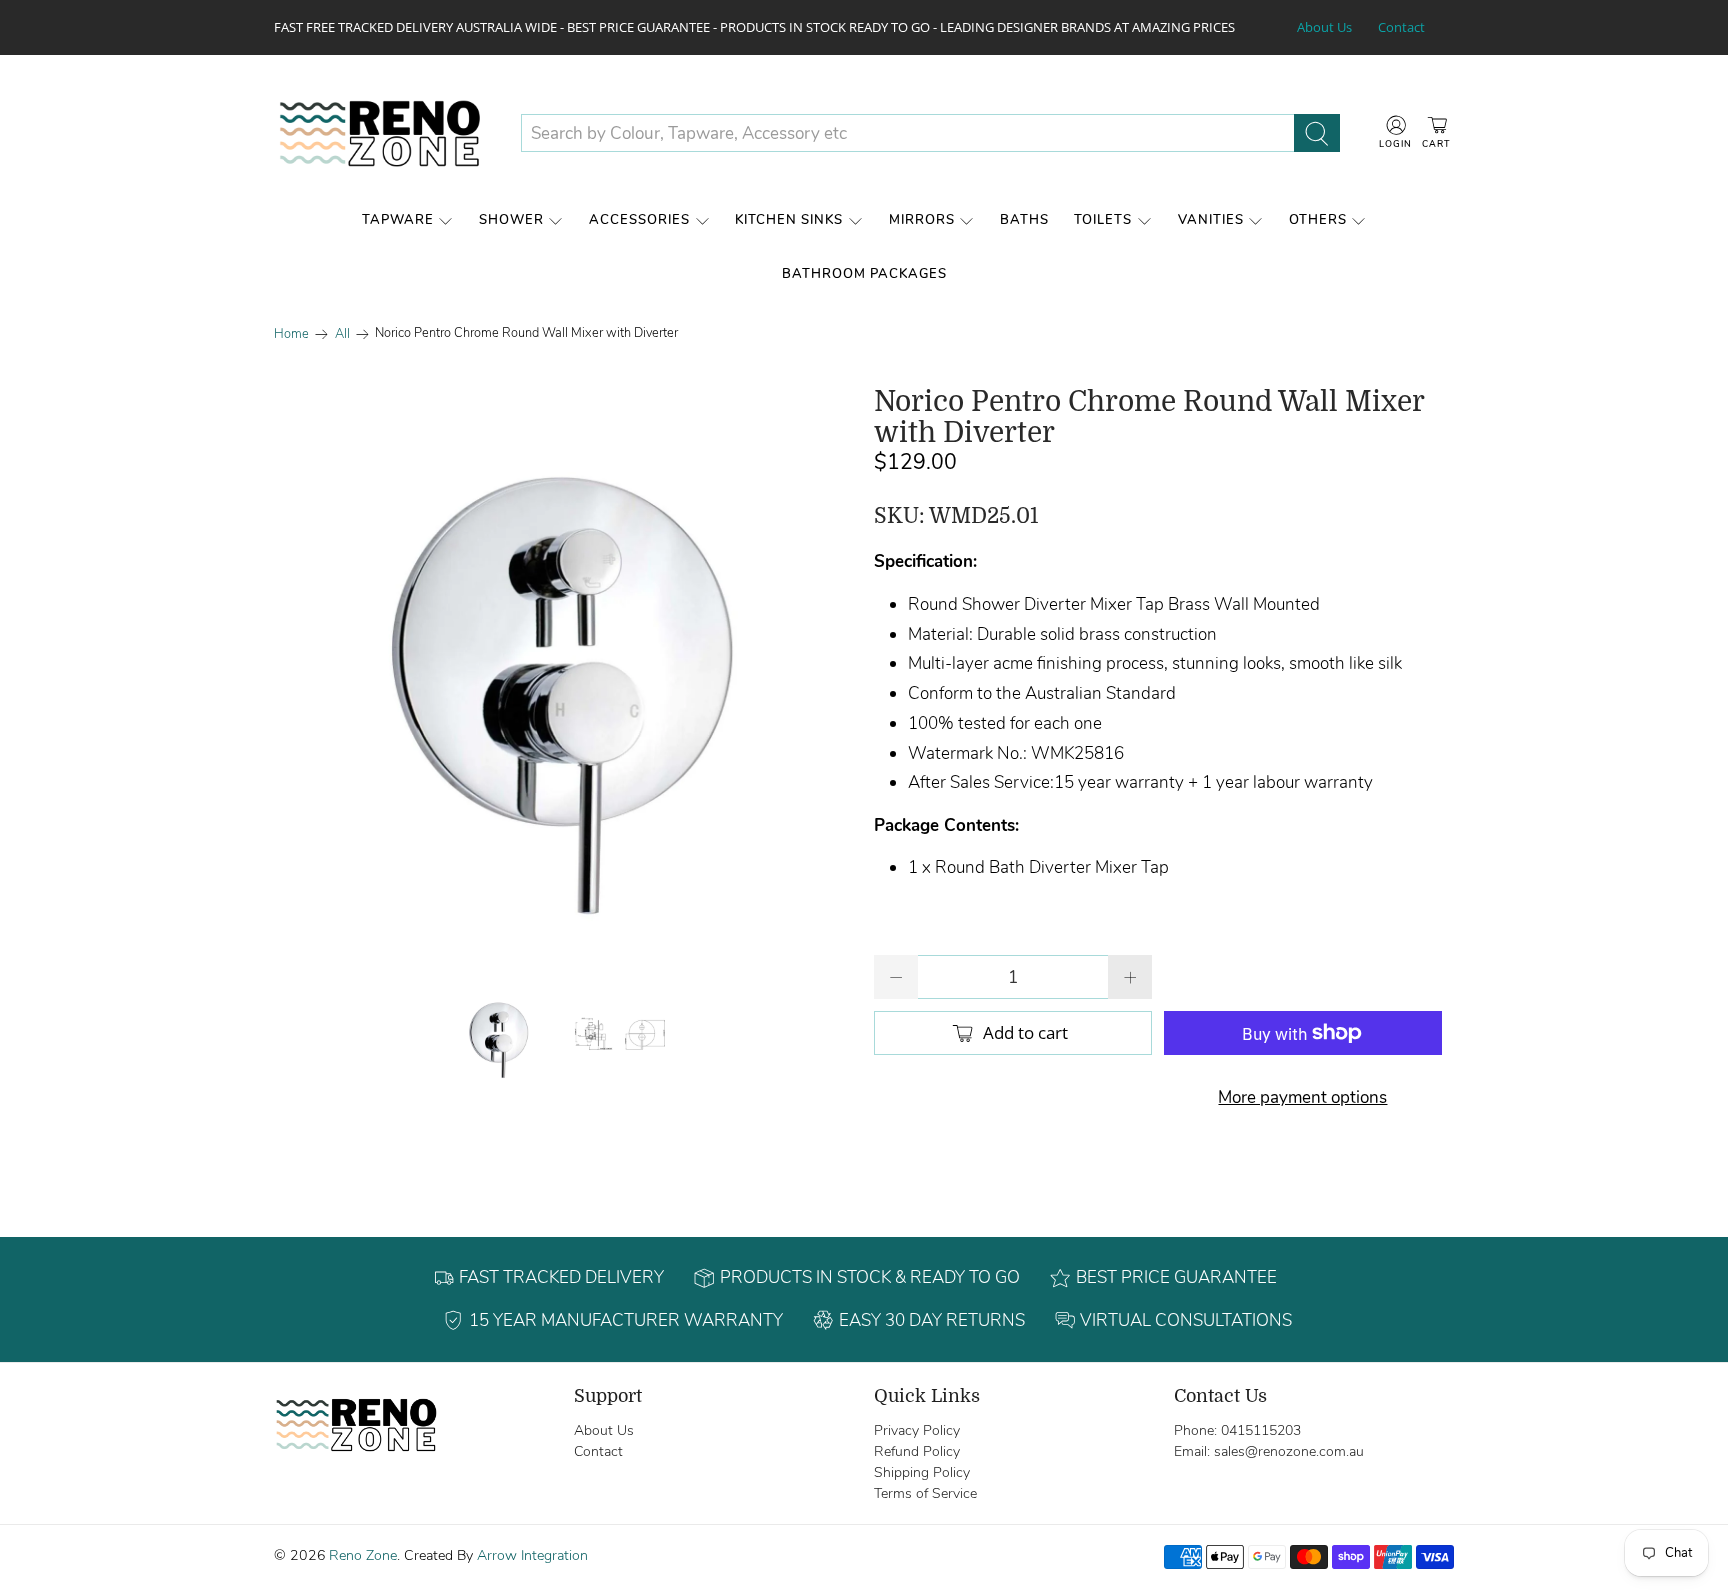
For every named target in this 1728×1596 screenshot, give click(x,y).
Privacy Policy (917, 1430)
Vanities (1211, 220)
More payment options (1302, 1097)
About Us (1324, 27)
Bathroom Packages (864, 274)
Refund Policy (917, 1451)
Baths (1024, 220)
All (342, 334)
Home (291, 334)
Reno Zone (363, 1555)
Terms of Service (925, 1493)
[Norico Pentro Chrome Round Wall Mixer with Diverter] (564, 677)
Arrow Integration (532, 1555)
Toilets (1103, 220)
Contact (1401, 27)
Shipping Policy (922, 1472)
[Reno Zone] (382, 133)
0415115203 (1261, 1430)
